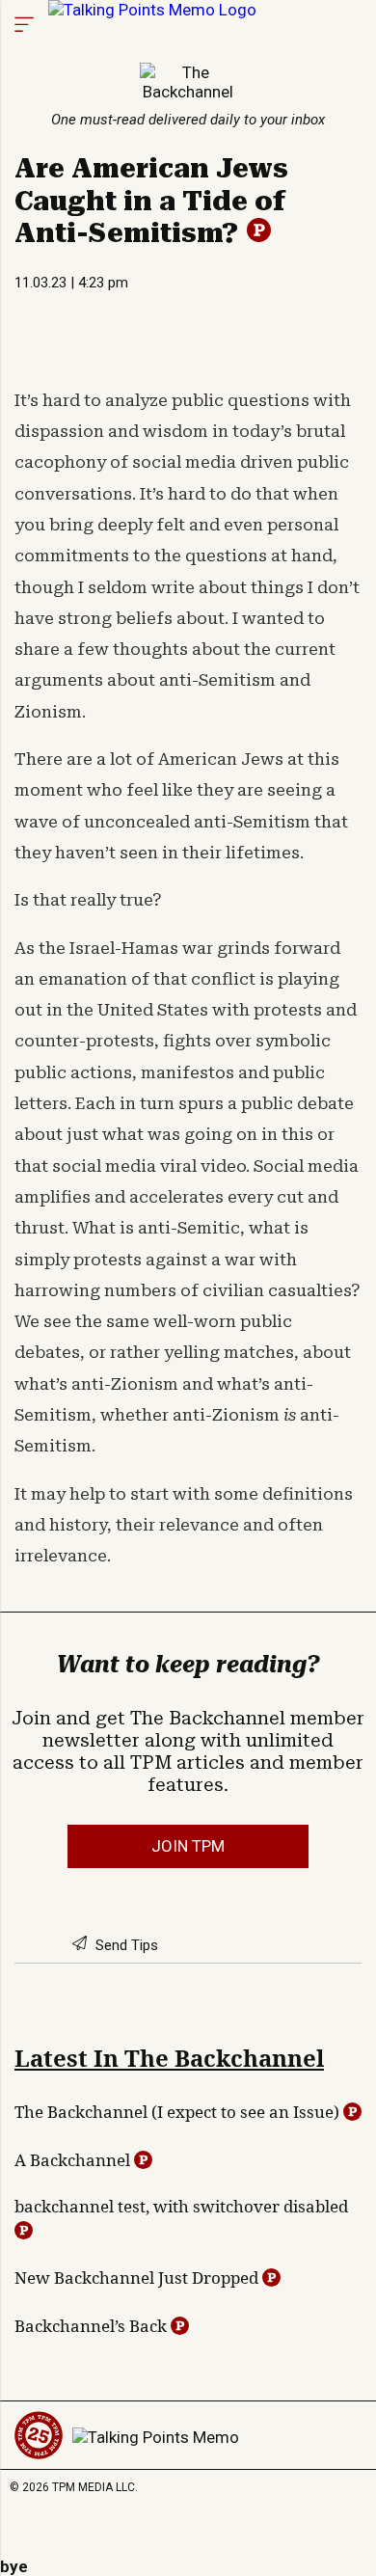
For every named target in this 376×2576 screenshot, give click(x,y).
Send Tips (125, 1945)
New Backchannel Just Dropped (138, 2278)
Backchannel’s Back (93, 2326)
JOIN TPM (188, 1846)
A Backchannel (74, 2160)
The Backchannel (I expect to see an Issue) (179, 2112)
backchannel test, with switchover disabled (181, 2206)
